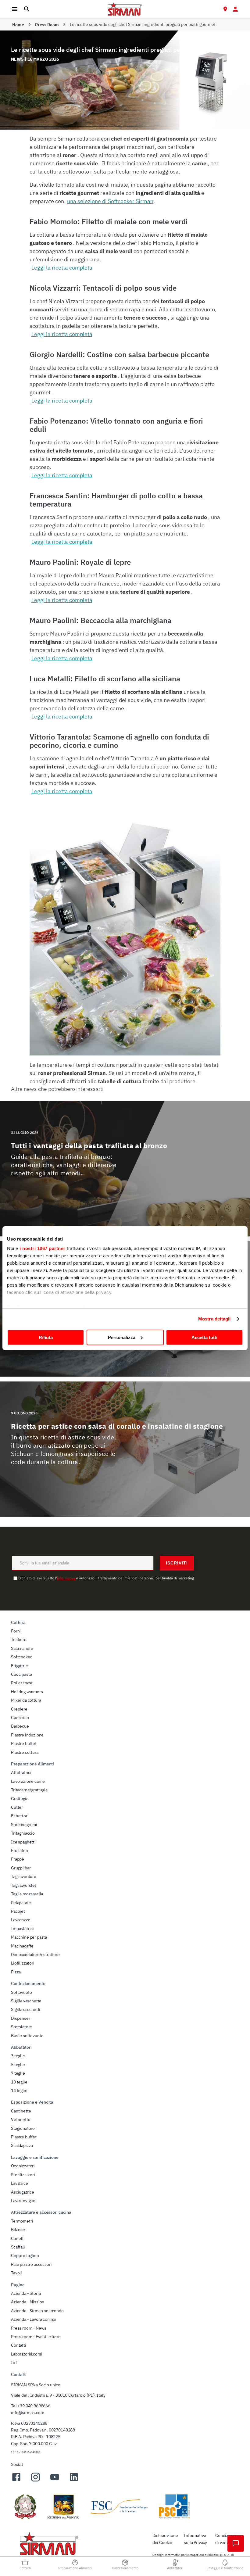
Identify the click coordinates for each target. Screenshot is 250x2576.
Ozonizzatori (23, 2166)
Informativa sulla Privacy (195, 2539)
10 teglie (19, 2082)
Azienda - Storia (26, 2293)
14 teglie (19, 2091)
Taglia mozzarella (27, 1894)
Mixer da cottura (26, 1700)
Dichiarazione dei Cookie (165, 2539)
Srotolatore (21, 2027)
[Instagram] (36, 2481)
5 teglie (18, 2065)
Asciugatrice (23, 2192)
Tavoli (16, 2273)
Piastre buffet (24, 1743)
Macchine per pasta (29, 1937)
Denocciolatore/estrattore (35, 1954)
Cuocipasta (21, 1674)
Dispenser (21, 2018)
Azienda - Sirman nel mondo (37, 2311)
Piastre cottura (25, 1752)
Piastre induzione (27, 1735)
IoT (14, 2363)
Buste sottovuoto (27, 2036)
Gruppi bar (21, 1868)
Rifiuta (46, 1337)
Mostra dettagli (214, 1319)
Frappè (18, 1859)
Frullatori (20, 1850)
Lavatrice (20, 2183)
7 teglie (18, 2073)
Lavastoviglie (23, 2201)
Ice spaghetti (23, 1842)
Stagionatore (23, 2128)
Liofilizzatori (23, 1963)
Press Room (47, 25)
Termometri (22, 2221)
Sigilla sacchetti (26, 2009)
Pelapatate (21, 1903)
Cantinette (21, 2111)
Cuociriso (20, 1718)
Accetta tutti (204, 1337)
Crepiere (19, 1709)
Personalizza (122, 1337)
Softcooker (21, 1657)
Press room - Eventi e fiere (36, 2337)
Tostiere (19, 1639)
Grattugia (20, 1799)
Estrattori (20, 1816)
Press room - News (29, 2328)
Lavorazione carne (28, 1781)
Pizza (16, 1972)
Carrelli (18, 2238)
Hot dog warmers (27, 1692)
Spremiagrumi (24, 1825)
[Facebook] (16, 2481)
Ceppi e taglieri (25, 2255)
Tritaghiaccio (23, 1833)
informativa (66, 1578)
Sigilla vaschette (26, 2001)
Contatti (19, 2345)
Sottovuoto (21, 1992)
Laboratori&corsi (27, 2354)
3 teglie (18, 2056)
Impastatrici (22, 1929)
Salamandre (22, 1648)
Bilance (18, 2230)
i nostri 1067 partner (43, 1248)
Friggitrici (20, 1666)
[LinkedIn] (74, 2481)
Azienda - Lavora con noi (34, 2319)
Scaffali (18, 2247)
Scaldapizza (22, 2145)
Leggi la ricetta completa (62, 268)
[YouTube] (55, 2481)
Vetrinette (21, 2119)
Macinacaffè (22, 1946)
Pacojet (18, 1911)
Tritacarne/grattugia (29, 1790)
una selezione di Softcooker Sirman (110, 201)
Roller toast (22, 1683)
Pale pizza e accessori (31, 2264)
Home (18, 25)
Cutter (17, 1807)
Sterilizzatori (23, 2175)
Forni (16, 1631)
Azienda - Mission (28, 2302)
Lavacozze (21, 1920)
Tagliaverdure (24, 1876)
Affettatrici (21, 1772)
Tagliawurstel (23, 1885)
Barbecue (20, 1726)
